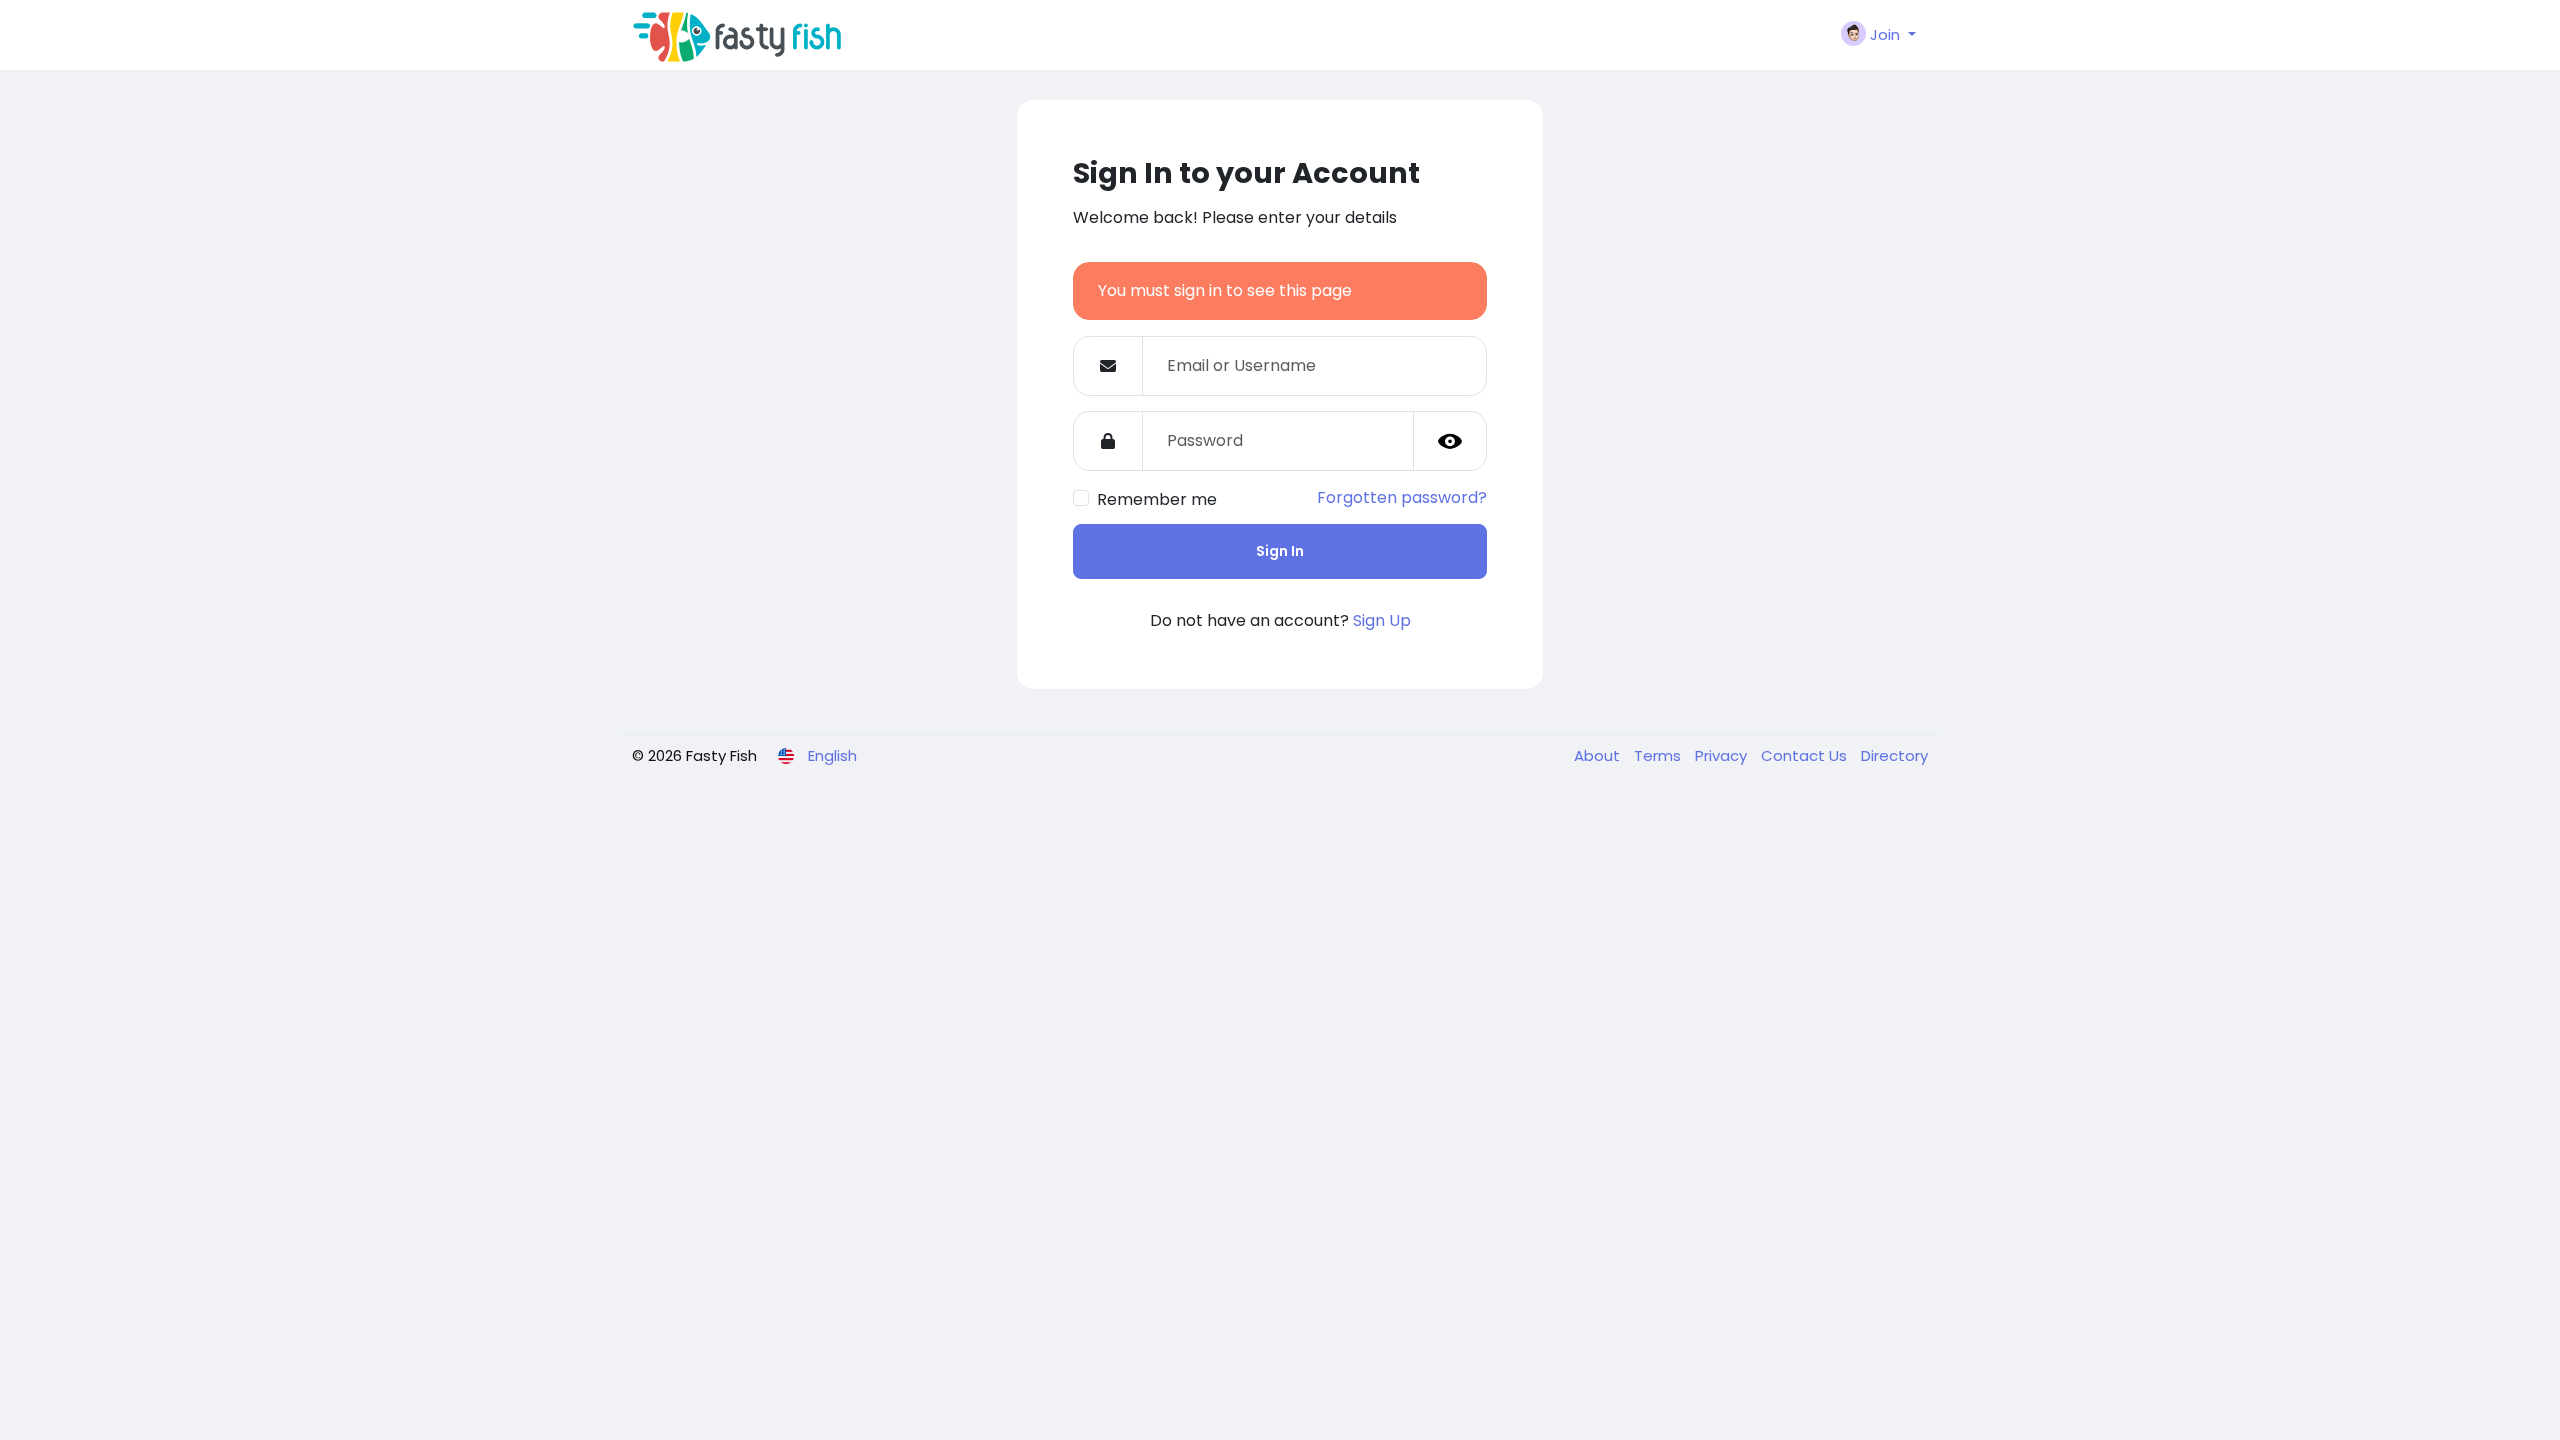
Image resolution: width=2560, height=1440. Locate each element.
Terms (1659, 755)
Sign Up (1382, 620)
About (1599, 755)
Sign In (1280, 551)
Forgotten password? (1402, 497)
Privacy (1723, 755)
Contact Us (1806, 755)
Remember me (1157, 499)
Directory (1894, 755)
